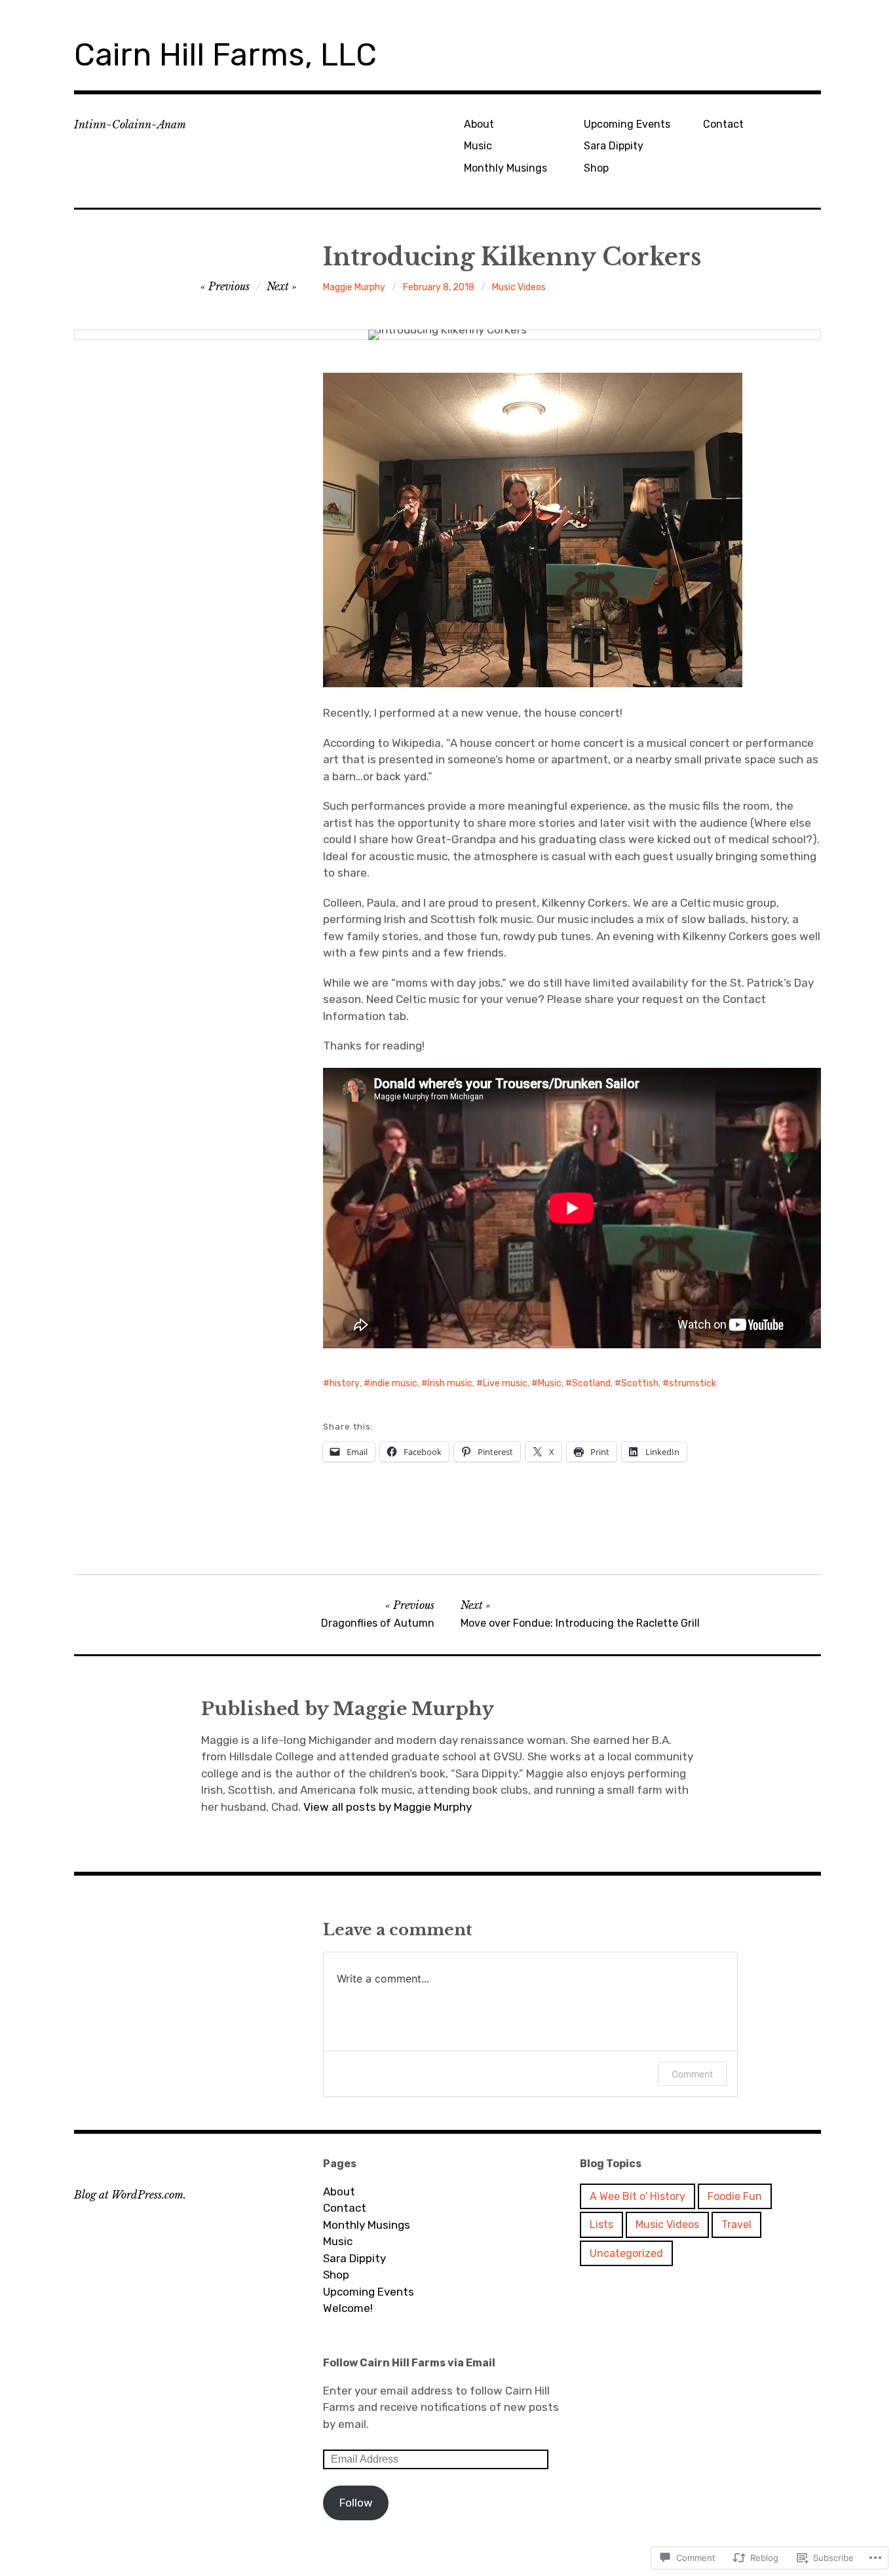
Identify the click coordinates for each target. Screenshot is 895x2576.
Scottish (640, 1383)
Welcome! (348, 2308)
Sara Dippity (614, 146)
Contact (723, 124)
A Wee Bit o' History (638, 2196)
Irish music (450, 1383)
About (479, 124)
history (345, 1383)
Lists (601, 2225)
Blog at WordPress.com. (130, 2195)
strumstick (693, 1383)
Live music (505, 1383)
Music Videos (519, 287)
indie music (394, 1383)
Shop (596, 168)
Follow (356, 2503)
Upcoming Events (627, 124)
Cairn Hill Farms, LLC (225, 55)
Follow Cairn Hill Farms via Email (409, 2363)
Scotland (591, 1383)
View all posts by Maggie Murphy (388, 1807)
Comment (692, 2074)
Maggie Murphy (354, 287)
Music (478, 146)
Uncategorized (626, 2253)
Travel (736, 2225)
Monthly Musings (505, 168)
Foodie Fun (735, 2196)
